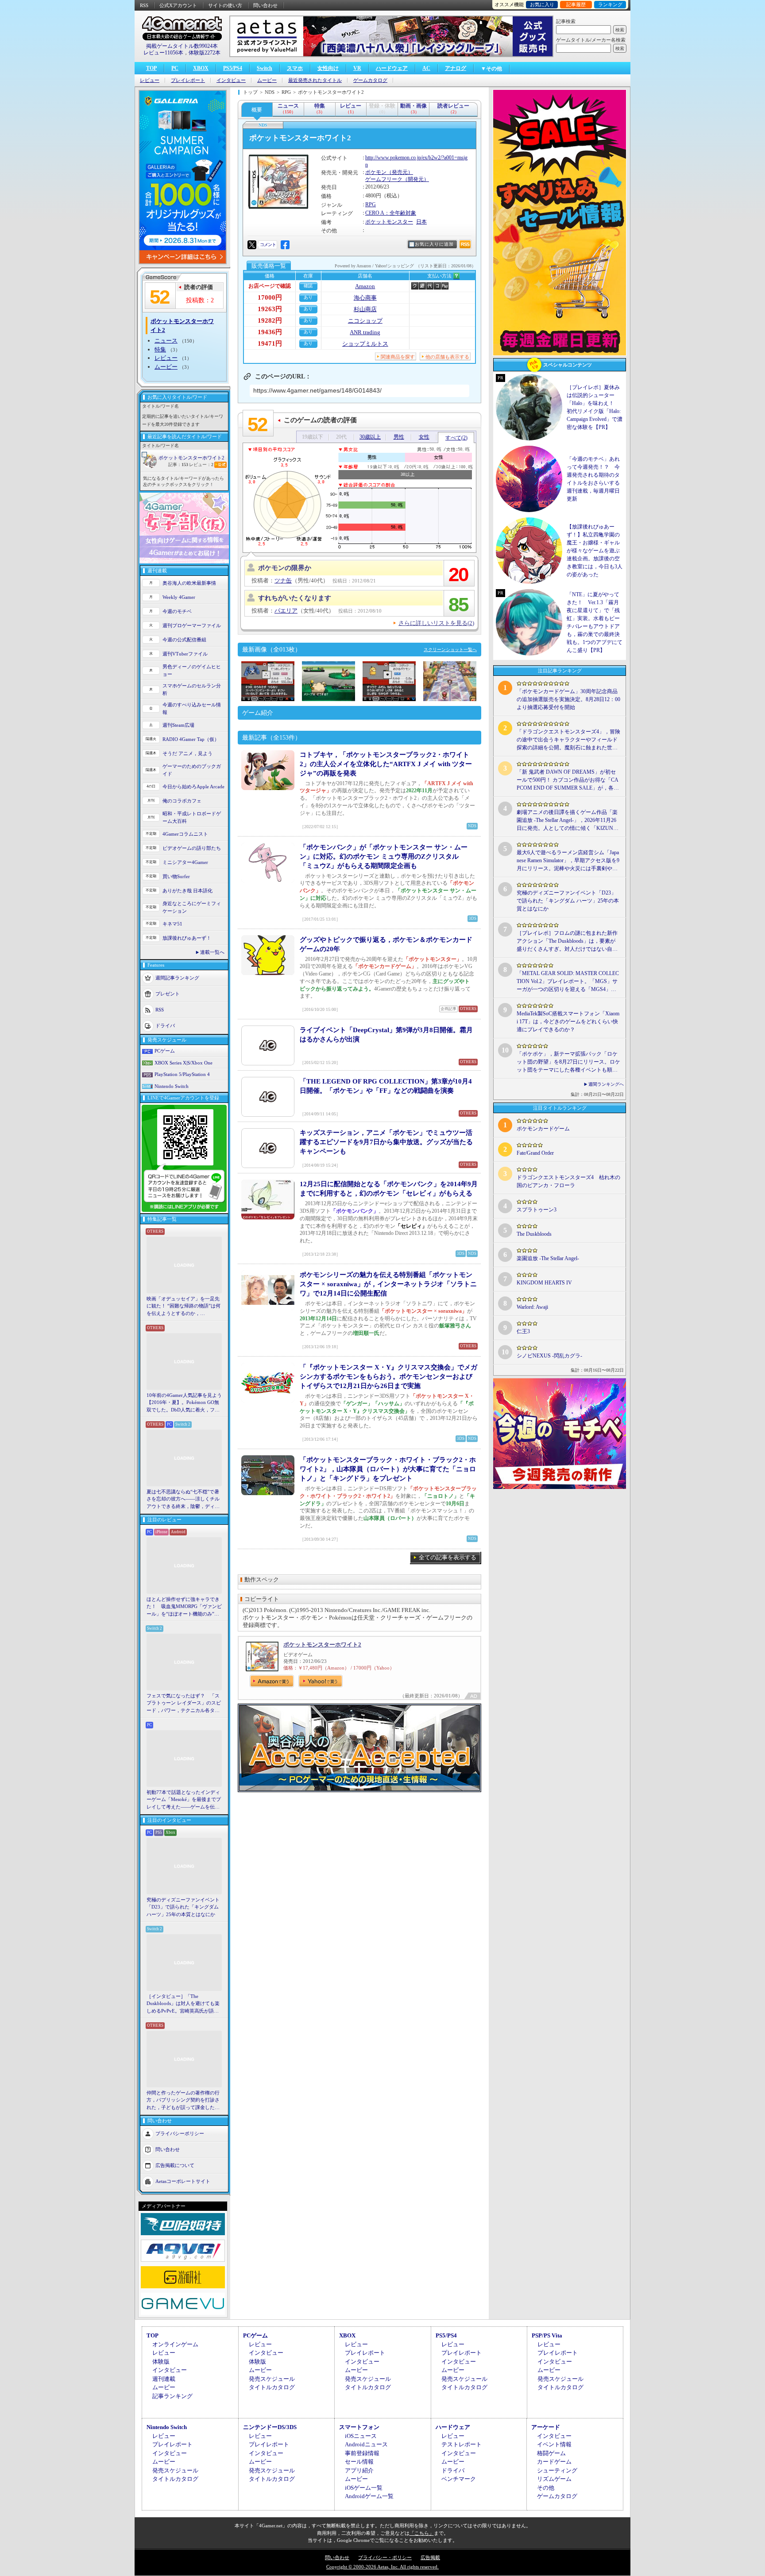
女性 (424, 437)
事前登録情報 (362, 2453)
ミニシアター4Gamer (185, 862)
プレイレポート (188, 80)
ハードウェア (392, 68)
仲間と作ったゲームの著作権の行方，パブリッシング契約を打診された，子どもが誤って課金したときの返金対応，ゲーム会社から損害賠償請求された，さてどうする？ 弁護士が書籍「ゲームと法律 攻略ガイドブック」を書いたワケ (184, 2101)
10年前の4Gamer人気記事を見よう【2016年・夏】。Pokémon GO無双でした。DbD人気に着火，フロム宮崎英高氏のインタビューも (184, 1403)
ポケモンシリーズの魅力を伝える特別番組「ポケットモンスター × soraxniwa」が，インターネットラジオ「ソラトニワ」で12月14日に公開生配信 (388, 1284)
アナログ (456, 68)
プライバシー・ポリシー (385, 2557)
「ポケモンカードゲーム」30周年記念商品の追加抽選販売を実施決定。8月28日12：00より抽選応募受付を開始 (568, 699)
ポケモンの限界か (285, 568)
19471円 (270, 343)
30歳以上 (370, 437)
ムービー (267, 80)
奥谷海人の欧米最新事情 (189, 583)
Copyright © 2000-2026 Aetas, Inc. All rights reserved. (382, 2567)
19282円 (270, 320)
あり (308, 297)
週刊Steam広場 (178, 725)
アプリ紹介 (359, 2470)
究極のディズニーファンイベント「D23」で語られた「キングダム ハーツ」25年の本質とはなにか (183, 1907)
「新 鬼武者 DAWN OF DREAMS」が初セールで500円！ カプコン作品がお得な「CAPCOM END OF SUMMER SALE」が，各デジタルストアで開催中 (568, 780)
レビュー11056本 (163, 53)
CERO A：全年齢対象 (391, 213)
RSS (144, 5)
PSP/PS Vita (547, 2335)
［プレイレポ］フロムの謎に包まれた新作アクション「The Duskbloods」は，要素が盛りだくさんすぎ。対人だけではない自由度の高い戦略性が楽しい (567, 941)
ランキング (610, 4)
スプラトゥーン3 (537, 1210)
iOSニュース (361, 2436)
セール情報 (359, 2462)
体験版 (161, 2362)
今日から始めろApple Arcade (193, 787)
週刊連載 (164, 2379)
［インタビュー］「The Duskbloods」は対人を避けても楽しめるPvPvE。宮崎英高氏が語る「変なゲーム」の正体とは (183, 2004)
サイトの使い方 (225, 5)
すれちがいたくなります (295, 598)
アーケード (546, 2427)
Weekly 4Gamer (179, 597)
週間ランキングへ (606, 1084)
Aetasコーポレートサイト (183, 2181)
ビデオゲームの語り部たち (192, 848)
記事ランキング (172, 2396)
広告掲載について (175, 2165)
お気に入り (542, 4)
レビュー (150, 80)
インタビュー (231, 80)
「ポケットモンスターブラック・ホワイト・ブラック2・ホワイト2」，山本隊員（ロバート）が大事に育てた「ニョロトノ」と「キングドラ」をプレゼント (388, 1469)
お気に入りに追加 (434, 244)
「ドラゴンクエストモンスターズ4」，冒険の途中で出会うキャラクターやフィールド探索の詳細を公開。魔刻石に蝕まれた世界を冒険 (568, 740)
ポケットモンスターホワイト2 (191, 458)
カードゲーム (554, 2462)
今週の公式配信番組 (184, 640)
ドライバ (165, 1026)
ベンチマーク (459, 2479)
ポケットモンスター (389, 222)
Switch (265, 68)
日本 (421, 222)
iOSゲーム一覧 (364, 2488)
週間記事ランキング (177, 978)
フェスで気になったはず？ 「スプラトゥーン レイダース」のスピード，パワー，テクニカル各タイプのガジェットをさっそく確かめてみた (184, 1704)
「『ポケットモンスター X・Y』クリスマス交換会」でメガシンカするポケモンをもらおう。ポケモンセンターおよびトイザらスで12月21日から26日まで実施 (388, 1377)
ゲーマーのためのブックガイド (192, 770)
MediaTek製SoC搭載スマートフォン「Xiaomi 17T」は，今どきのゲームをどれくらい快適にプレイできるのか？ (568, 1022)
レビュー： (201, 465)
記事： (178, 465)
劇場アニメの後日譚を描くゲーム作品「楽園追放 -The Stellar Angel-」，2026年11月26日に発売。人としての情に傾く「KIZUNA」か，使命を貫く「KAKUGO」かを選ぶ (568, 821)
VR (357, 68)
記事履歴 (576, 4)
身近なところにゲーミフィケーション (192, 907)
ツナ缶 (283, 580)
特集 (160, 349)
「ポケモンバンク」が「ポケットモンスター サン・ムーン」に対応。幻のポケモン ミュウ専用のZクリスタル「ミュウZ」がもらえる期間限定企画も (384, 856)
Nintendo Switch (172, 1086)
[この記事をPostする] (252, 245)
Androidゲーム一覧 (369, 2496)
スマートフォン (359, 2427)
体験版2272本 (205, 53)
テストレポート (462, 2444)
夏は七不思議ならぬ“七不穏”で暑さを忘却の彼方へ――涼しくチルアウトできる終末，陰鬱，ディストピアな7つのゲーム (183, 1500)
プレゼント (168, 994)
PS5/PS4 (233, 68)
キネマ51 (172, 924)
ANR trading (365, 332)
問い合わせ (265, 5)
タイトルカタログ (272, 2387)
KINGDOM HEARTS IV (544, 1283)
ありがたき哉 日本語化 (187, 891)
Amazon (365, 286)
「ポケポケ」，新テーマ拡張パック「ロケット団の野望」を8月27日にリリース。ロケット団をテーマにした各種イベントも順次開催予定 (568, 1062)
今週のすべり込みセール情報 (192, 708)
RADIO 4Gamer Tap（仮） (191, 739)
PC (175, 68)
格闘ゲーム (551, 2453)
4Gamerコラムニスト (185, 834)
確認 (308, 286)
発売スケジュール (272, 2379)
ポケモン (376, 172)
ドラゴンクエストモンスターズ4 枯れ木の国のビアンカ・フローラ (568, 1181)
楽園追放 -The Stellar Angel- (548, 1258)
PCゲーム (165, 1051)
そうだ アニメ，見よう (187, 753)
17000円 (270, 297)
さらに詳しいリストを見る (436, 623)
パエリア (286, 611)
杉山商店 (365, 309)
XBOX (201, 68)
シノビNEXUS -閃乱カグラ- (549, 1356)
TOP (151, 68)
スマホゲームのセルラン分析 (192, 689)
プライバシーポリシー (180, 2133)
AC (426, 68)
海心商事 (365, 298)
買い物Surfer (176, 876)
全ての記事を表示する (448, 1557)
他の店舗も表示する (447, 357)
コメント (268, 245)
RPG (371, 204)
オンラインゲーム (175, 2344)
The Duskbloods (534, 1234)
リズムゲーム (554, 2479)
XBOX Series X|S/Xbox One (184, 1063)
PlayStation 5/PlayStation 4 (182, 1074)
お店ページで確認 (270, 286)
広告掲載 (430, 2557)
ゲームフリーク (384, 179)
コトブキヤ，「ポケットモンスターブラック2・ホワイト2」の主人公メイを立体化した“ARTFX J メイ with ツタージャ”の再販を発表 (386, 764)
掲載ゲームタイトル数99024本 (182, 46)
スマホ (295, 68)
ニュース (166, 341)
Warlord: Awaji (532, 1307)
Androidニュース (366, 2444)
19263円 (270, 309)
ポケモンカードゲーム (543, 1129)
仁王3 (523, 1331)
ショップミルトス (365, 344)
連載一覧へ (212, 952)
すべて (456, 438)
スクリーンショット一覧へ (450, 650)
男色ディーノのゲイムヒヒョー (192, 670)
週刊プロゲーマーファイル (192, 625)
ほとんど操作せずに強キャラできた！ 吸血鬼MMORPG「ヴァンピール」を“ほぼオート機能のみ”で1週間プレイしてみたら (184, 1607)
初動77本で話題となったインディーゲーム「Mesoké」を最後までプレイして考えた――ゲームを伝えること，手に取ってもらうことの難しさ (184, 1800)
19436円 (270, 332)
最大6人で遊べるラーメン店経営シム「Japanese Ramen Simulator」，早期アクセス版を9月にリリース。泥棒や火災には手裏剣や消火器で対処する (568, 861)
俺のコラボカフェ (182, 801)
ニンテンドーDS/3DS (270, 2427)
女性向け (328, 68)
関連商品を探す (398, 357)
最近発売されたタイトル (315, 80)
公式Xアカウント (178, 5)
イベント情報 (554, 2444)
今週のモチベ (177, 611)
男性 (399, 437)
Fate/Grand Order (535, 1153)
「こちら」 (422, 2533)
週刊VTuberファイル (185, 654)
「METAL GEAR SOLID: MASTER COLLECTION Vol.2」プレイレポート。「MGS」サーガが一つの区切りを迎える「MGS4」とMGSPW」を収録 (568, 982)
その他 (546, 2488)
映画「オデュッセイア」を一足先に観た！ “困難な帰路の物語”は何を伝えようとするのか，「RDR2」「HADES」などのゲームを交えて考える (184, 1307)
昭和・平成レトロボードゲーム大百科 (192, 817)
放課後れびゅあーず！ (187, 938)
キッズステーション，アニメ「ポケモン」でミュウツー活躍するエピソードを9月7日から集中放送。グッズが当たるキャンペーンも (386, 1142)
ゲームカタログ (370, 80)
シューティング (557, 2470)
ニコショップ (365, 321)
